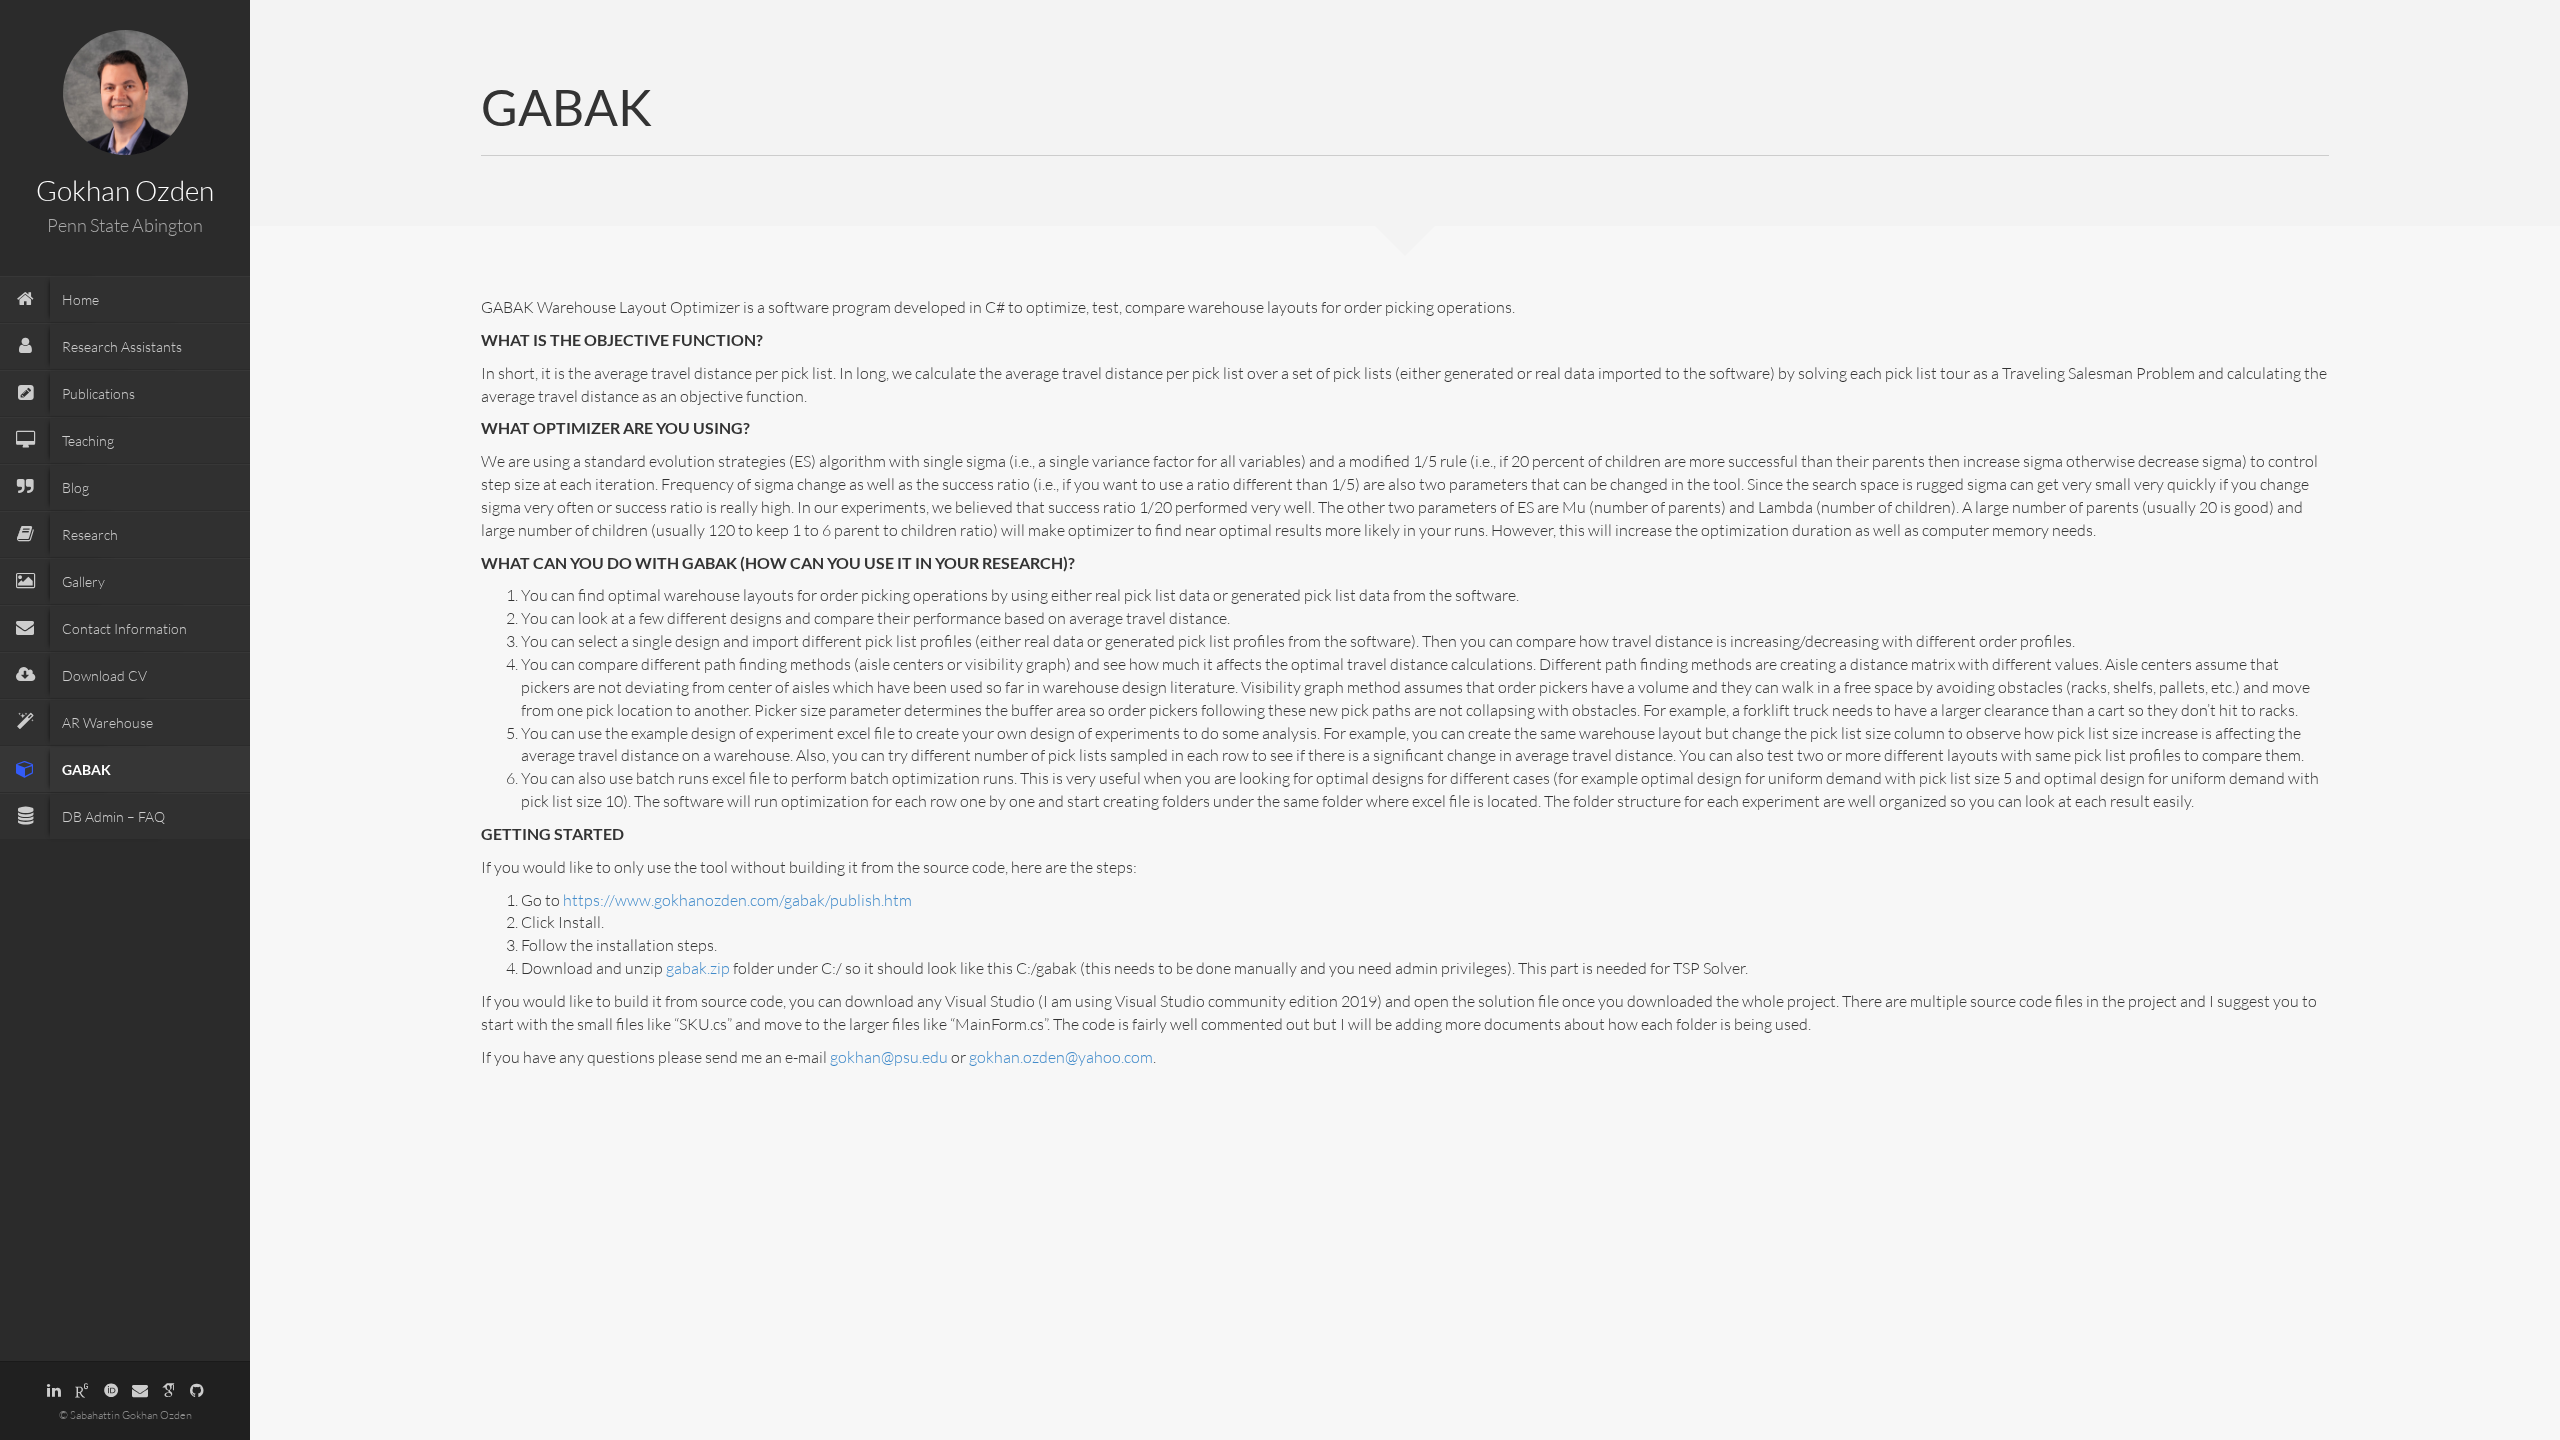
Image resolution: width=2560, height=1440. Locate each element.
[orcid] (111, 1390)
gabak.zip (698, 968)
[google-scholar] (169, 1390)
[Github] (197, 1390)
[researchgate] (82, 1390)
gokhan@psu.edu (889, 1057)
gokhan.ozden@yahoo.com (1061, 1057)
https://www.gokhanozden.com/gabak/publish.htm (737, 900)
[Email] (140, 1390)
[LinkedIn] (54, 1390)
